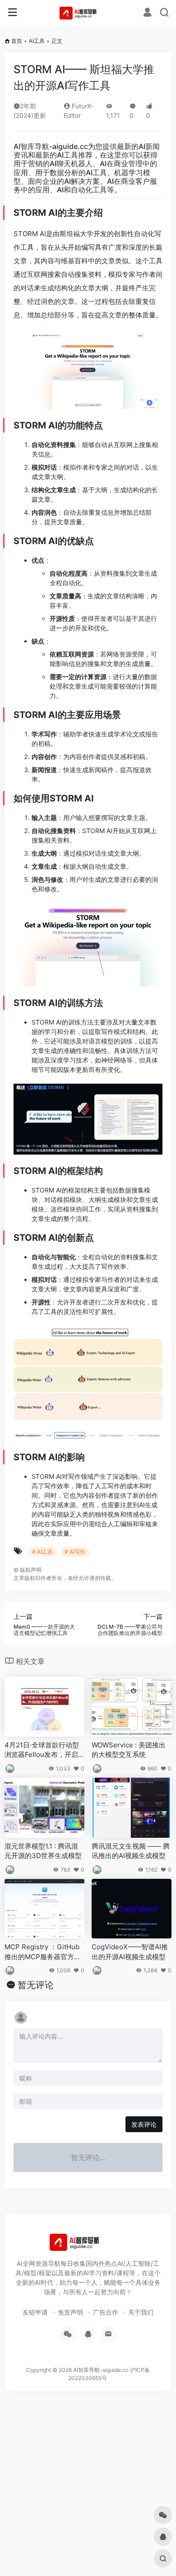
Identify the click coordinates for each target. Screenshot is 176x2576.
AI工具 (37, 41)
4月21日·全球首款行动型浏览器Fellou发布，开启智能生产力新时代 (42, 1750)
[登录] (147, 13)
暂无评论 (36, 1985)
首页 (17, 41)
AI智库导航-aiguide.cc (51, 146)
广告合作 (106, 2312)
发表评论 (144, 2124)
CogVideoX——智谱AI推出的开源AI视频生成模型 (130, 1952)
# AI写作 (75, 1552)
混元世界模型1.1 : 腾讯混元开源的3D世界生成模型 (43, 1851)
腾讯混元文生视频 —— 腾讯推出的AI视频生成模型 (131, 1851)
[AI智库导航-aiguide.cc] (88, 13)
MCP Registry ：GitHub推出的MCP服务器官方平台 (43, 1952)
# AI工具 (42, 1552)
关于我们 (141, 2312)
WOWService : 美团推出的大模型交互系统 (129, 1750)
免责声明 (70, 2312)
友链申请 (35, 2312)
